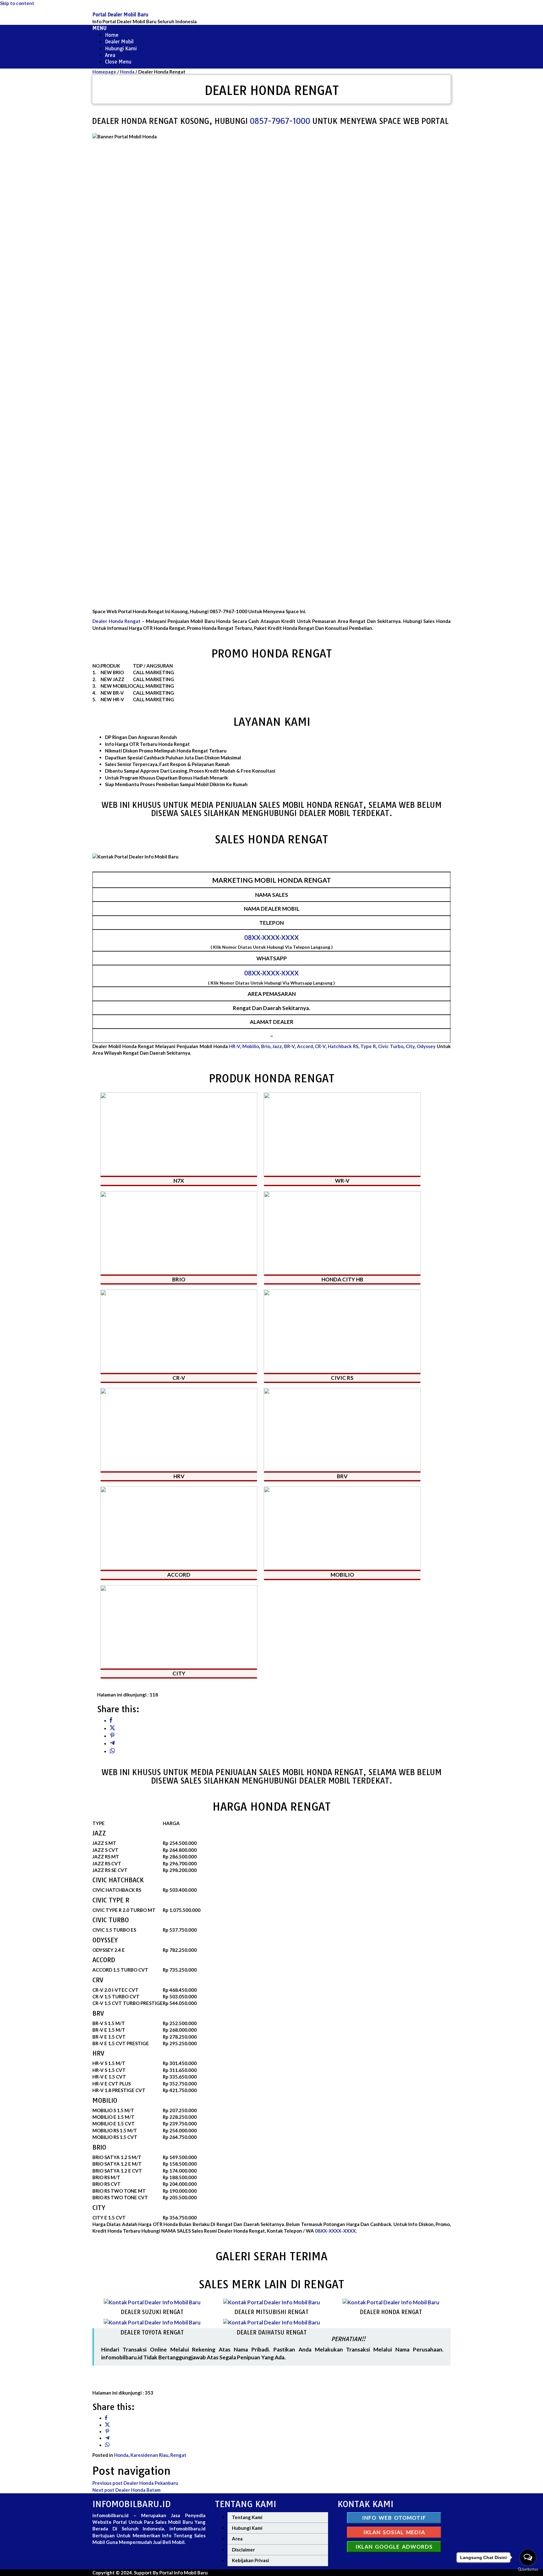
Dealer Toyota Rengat (152, 2332)
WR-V (342, 1181)
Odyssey (426, 1046)
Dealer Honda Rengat (116, 621)
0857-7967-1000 (316, 121)
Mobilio (251, 1046)
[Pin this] (112, 1736)
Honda (121, 2455)
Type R (368, 1046)
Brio (266, 1046)
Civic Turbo (391, 1046)
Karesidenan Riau (149, 2455)
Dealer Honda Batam (126, 2490)
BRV (342, 1476)
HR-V (235, 1046)
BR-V (289, 1046)
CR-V (320, 1046)
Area (237, 2539)
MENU (99, 28)
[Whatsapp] (112, 1751)
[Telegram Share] (112, 1743)
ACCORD (179, 1575)
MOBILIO (342, 1575)
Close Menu (118, 62)
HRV (179, 1476)
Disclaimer (243, 2550)
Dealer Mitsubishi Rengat (271, 2312)
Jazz (277, 1046)
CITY (179, 1673)
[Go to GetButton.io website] (528, 2570)
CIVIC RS (342, 1378)
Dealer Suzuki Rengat (152, 2312)
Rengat (178, 2455)
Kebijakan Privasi (250, 2560)
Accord (305, 1046)
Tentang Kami (247, 2517)
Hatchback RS (343, 1046)
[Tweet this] (112, 1728)
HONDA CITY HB (342, 1279)
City (410, 1046)
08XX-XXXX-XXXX (271, 937)
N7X (179, 1181)
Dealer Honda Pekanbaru (135, 2483)
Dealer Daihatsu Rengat (272, 2332)
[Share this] (111, 1721)
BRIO (179, 1279)
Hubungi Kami (247, 2528)
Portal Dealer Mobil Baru (120, 15)
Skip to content (17, 3)
